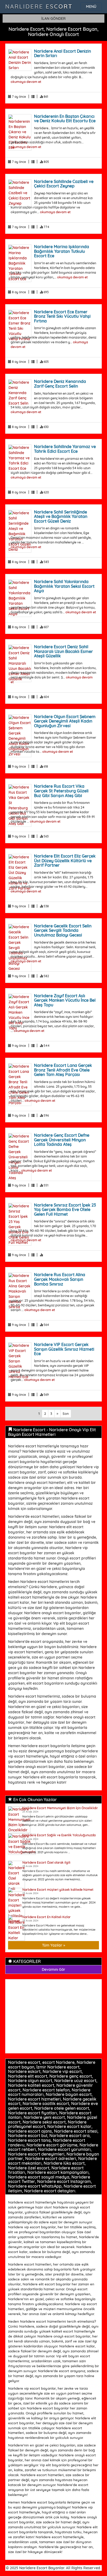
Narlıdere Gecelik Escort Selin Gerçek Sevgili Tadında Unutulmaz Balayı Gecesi (63, 930)
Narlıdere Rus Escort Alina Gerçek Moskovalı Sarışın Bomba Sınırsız (60, 1279)
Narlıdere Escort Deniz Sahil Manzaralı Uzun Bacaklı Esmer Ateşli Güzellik (63, 651)
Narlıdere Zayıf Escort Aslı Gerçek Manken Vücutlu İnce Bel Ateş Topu (65, 1000)
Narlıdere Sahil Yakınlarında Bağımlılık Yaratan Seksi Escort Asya (64, 586)
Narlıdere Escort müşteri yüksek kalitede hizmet (58, 1890)
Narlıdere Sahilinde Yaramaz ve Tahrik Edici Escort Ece (65, 449)
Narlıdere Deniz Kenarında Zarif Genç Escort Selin (60, 384)
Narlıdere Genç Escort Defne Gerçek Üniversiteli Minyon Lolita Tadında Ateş (62, 1140)
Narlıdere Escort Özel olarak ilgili (46, 1862)
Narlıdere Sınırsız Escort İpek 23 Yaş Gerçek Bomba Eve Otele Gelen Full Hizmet (65, 1210)
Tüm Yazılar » (54, 1945)
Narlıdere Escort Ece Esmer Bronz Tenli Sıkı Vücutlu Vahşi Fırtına (62, 316)
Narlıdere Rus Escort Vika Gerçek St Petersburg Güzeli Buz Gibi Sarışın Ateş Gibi (61, 791)
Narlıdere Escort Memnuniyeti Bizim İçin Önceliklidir (60, 1808)
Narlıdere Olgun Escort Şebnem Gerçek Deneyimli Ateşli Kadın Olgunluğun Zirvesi (65, 721)
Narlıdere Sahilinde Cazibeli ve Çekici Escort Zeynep (64, 184)
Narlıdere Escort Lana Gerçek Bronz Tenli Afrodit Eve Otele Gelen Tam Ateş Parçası (63, 1070)
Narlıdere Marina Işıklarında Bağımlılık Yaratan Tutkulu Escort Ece (62, 251)
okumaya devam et (26, 82)
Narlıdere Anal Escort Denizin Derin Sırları (62, 53)
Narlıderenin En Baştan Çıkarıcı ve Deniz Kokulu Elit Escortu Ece (65, 119)
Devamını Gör (53, 1969)
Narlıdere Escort (39, 7)
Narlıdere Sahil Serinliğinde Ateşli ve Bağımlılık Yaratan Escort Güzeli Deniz (61, 516)
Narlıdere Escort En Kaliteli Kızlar (46, 1917)
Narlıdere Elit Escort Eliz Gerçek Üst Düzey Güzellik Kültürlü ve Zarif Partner (65, 861)
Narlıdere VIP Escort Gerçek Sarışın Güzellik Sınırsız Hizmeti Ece (64, 1349)
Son (66, 1414)
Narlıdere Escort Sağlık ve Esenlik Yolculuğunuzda (59, 1835)
